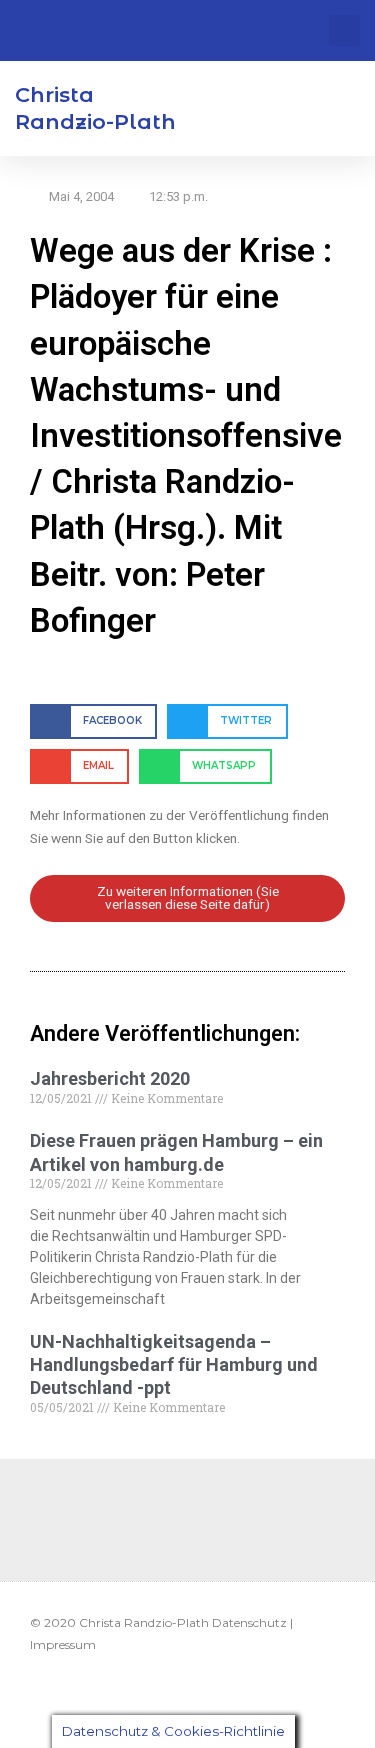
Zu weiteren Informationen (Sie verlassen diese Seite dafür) (188, 898)
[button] (344, 30)
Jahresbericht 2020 (110, 1078)
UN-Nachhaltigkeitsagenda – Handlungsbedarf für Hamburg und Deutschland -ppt (174, 1365)
